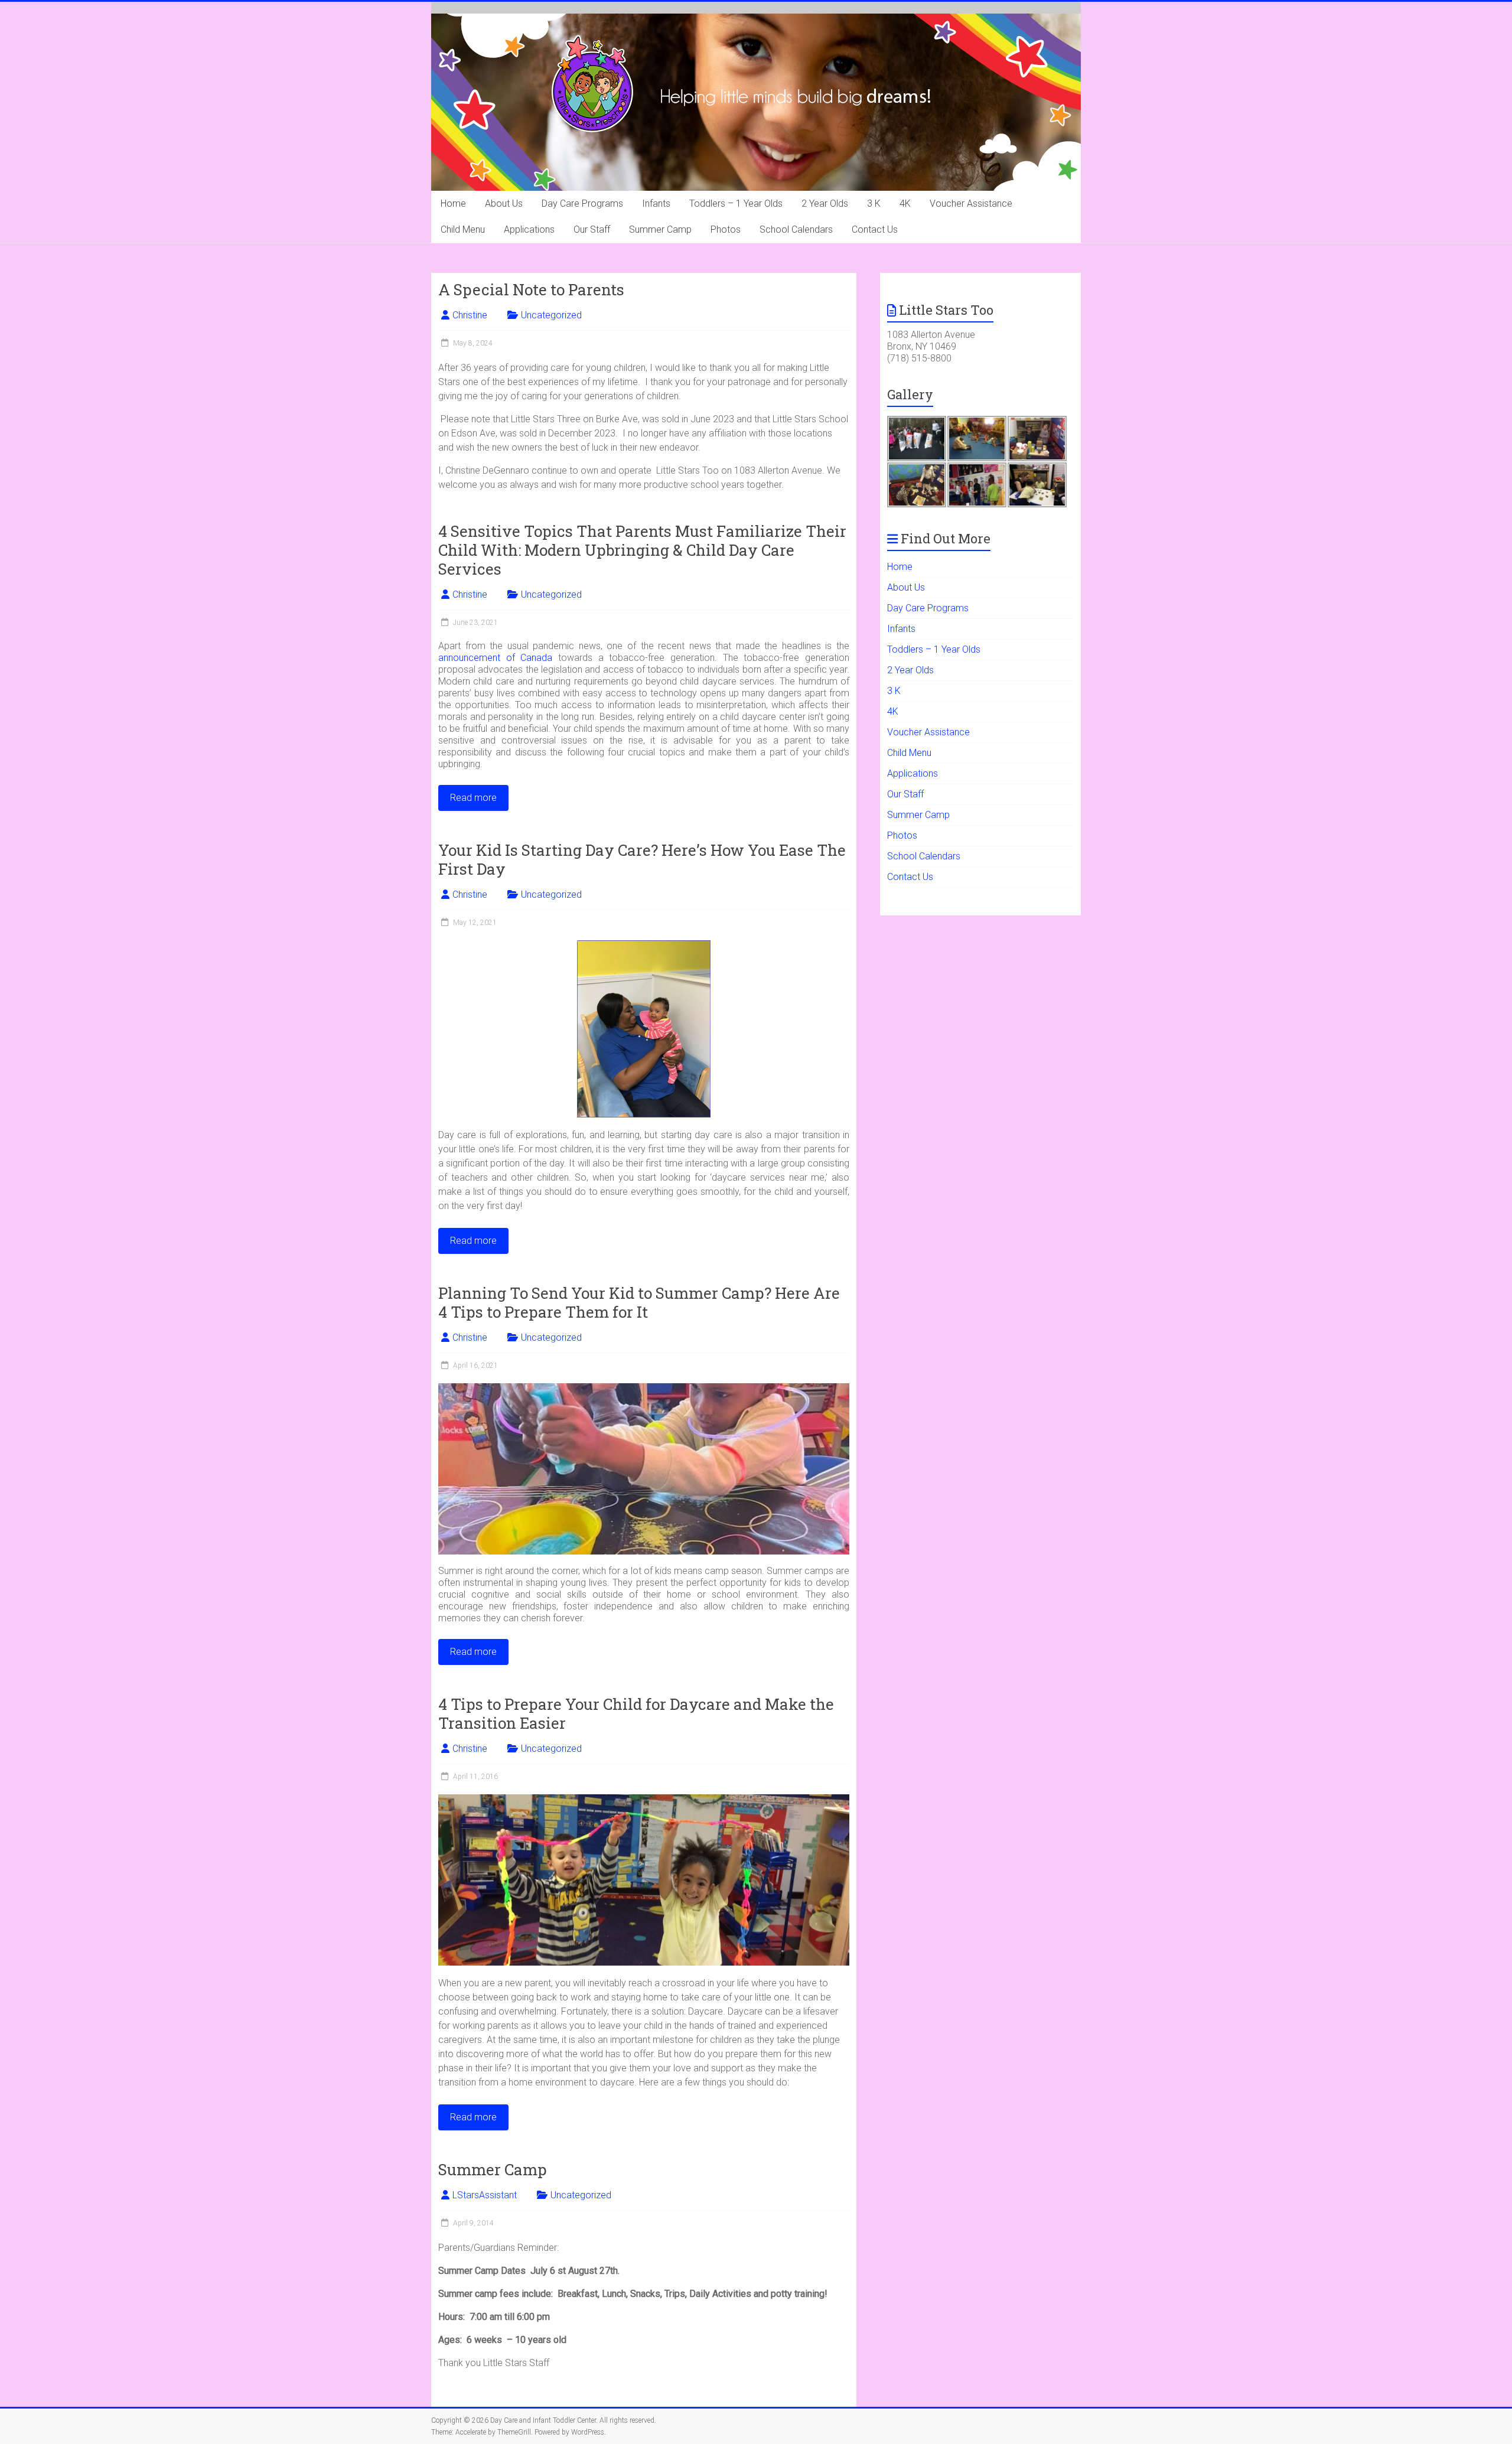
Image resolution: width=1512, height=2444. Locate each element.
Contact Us (875, 229)
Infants (656, 203)
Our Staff (592, 229)
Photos (726, 229)
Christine (470, 315)
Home (453, 203)
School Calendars (796, 229)
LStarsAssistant (485, 2195)
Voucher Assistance (971, 203)
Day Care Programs (582, 203)
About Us (504, 203)
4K (905, 203)
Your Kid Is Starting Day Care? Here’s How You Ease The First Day (642, 859)
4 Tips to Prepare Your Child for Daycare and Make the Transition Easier (636, 1713)
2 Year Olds (825, 203)
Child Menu (463, 229)
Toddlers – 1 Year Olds (736, 203)
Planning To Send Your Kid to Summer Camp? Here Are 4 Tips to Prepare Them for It (639, 1302)
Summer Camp (660, 229)
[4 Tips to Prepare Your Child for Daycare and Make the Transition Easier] (644, 1800)
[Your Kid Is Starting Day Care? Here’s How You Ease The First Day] (644, 946)
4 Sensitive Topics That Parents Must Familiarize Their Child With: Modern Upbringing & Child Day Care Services (642, 550)
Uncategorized (551, 315)
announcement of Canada (495, 658)
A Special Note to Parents (531, 289)
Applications (529, 229)
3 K (874, 203)
